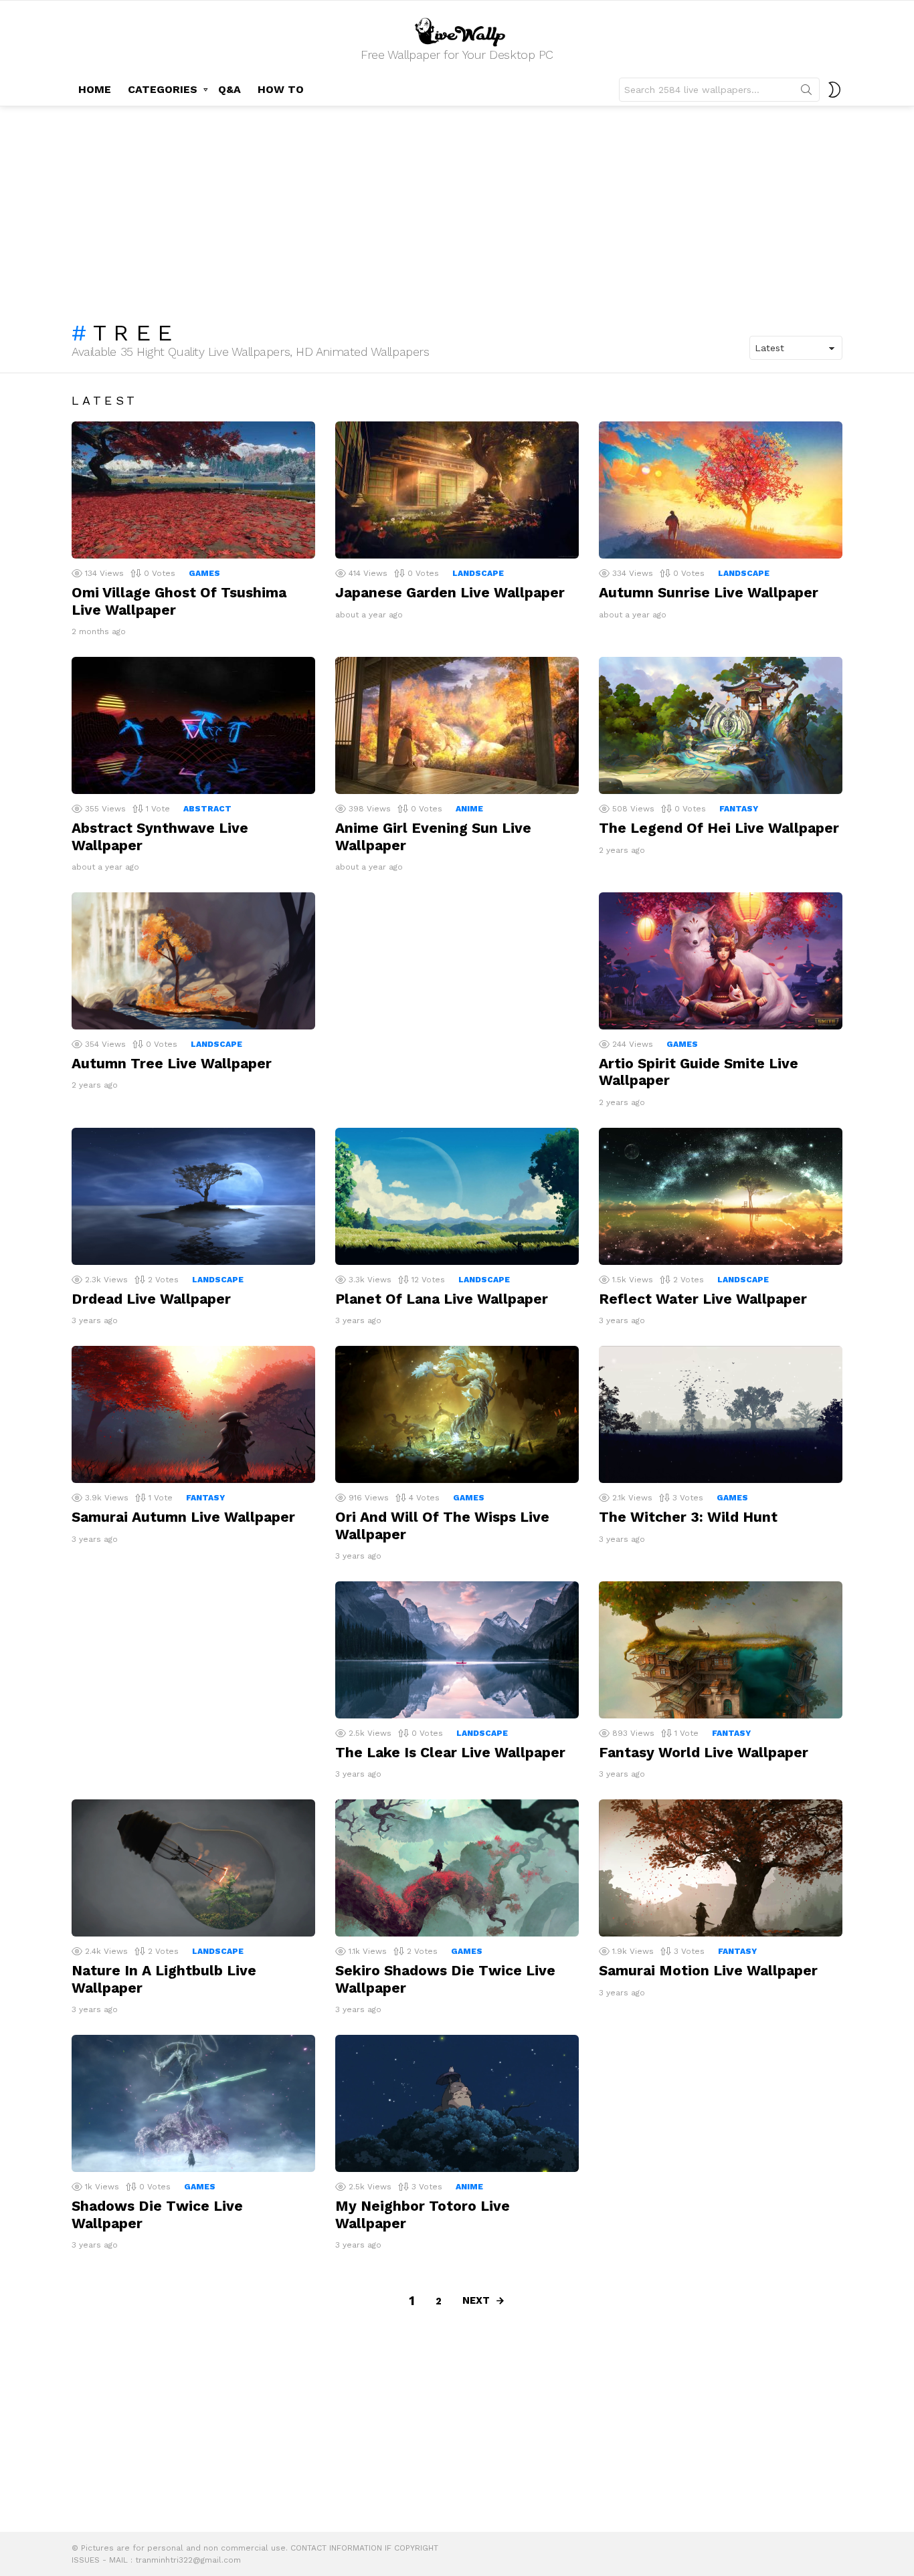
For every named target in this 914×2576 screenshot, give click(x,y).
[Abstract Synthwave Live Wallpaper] (193, 725)
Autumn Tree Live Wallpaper (172, 1063)
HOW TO (281, 89)
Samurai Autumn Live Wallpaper (183, 1517)
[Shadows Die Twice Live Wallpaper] (193, 2103)
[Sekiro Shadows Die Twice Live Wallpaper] (457, 1868)
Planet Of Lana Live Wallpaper (442, 1299)
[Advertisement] (457, 207)
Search (806, 92)
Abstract (207, 809)
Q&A (230, 89)
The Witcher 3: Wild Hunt (688, 1517)
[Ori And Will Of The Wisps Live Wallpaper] (457, 1414)
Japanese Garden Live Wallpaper (450, 592)
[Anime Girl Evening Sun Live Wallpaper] (457, 725)
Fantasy (739, 809)
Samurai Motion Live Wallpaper (708, 1970)
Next (476, 2300)
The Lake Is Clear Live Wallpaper (450, 1752)
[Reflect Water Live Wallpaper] (721, 1196)
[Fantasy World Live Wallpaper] (721, 1650)
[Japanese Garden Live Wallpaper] (457, 490)
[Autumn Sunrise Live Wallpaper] (721, 490)
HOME (95, 89)
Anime (469, 809)
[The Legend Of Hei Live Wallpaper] (721, 725)
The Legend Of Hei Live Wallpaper (719, 828)
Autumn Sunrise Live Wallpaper (709, 592)
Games (204, 573)
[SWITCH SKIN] (834, 90)
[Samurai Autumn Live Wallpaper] (193, 1414)
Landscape (478, 573)
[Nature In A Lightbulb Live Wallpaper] (193, 1868)
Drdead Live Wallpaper (151, 1299)
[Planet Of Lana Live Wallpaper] (457, 1196)
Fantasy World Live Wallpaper (704, 1752)
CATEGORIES (163, 89)
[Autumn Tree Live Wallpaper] (193, 961)
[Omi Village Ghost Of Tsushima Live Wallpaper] (193, 490)
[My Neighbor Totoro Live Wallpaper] (457, 2103)
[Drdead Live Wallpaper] (193, 1196)
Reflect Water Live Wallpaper (703, 1299)
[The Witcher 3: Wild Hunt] (721, 1414)
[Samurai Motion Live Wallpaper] (721, 1868)
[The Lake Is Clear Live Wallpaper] (457, 1650)
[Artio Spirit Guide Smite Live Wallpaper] (721, 961)
